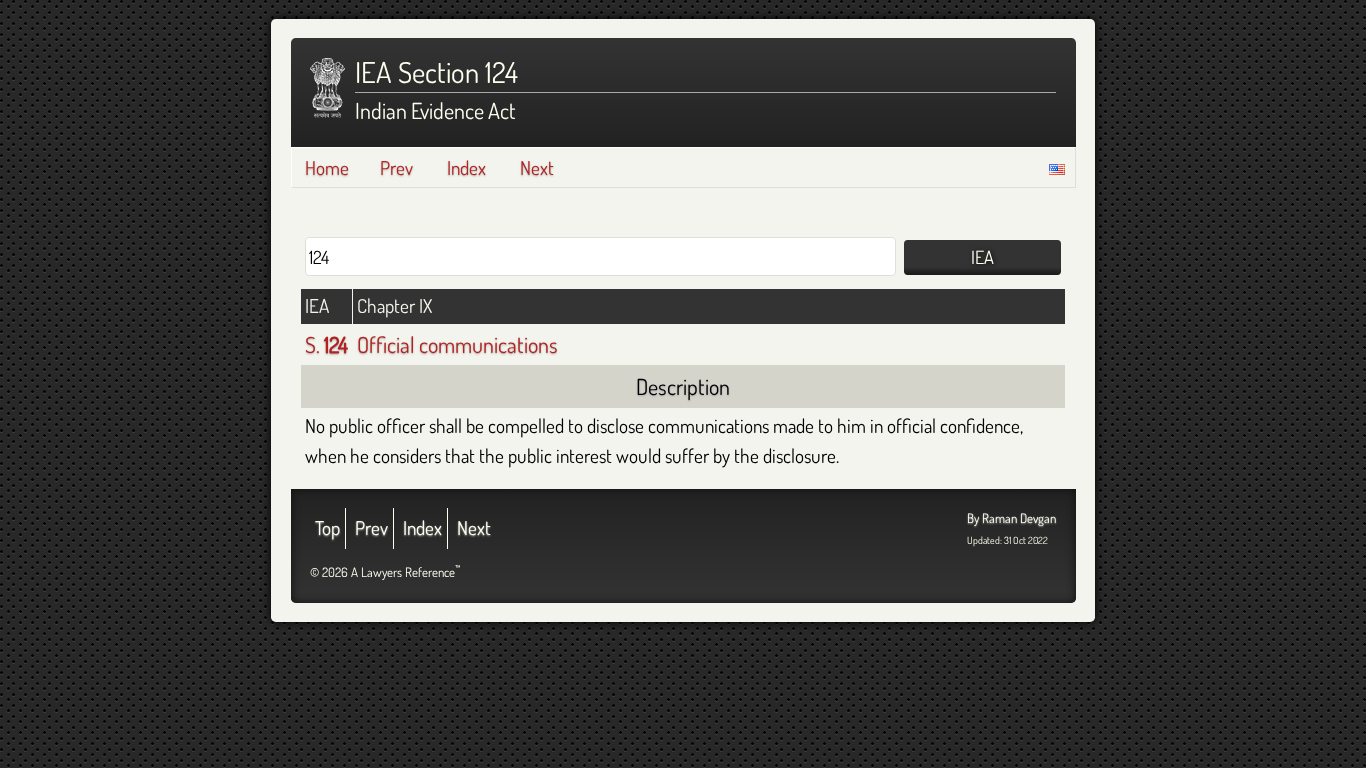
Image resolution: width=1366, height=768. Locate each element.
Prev (396, 167)
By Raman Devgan (1011, 518)
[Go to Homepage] (327, 88)
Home (327, 167)
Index (466, 167)
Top (327, 527)
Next (537, 167)
